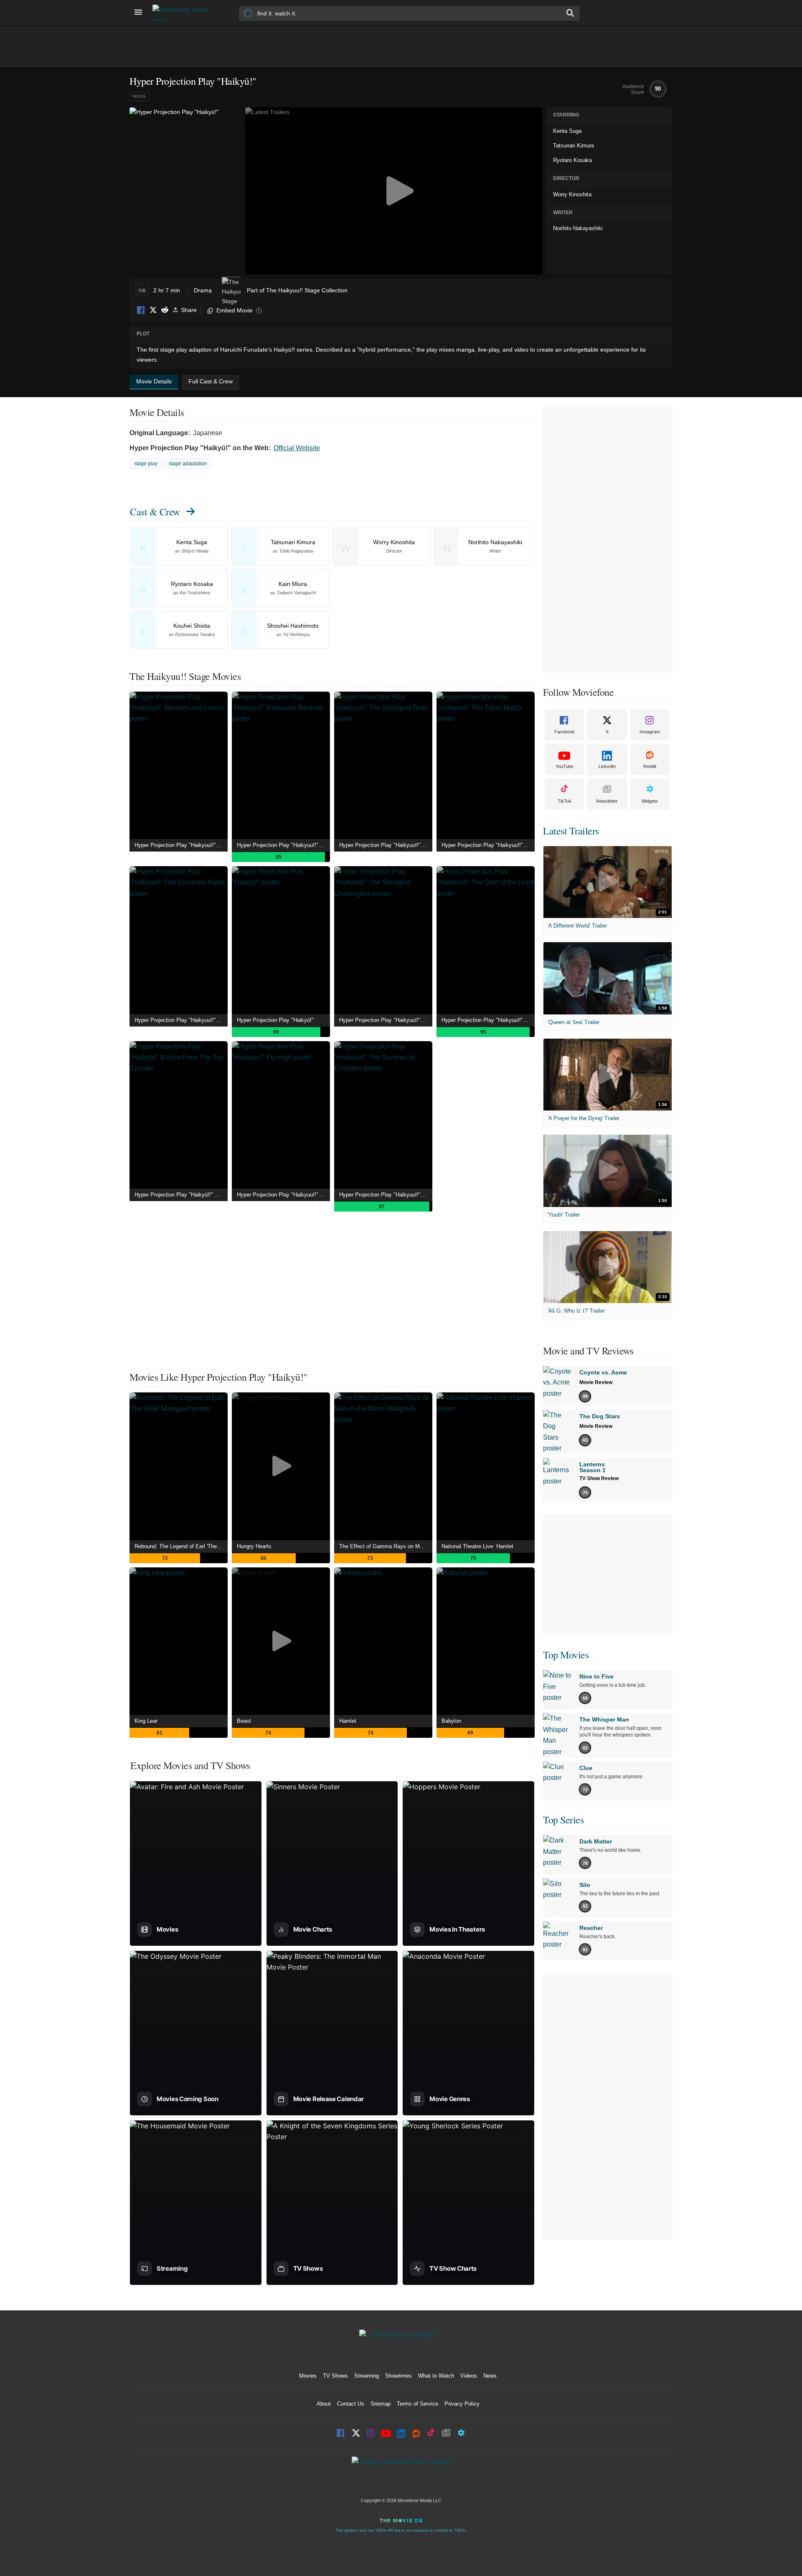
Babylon (451, 1721)
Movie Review (596, 1382)
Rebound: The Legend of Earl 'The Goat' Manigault (181, 1546)
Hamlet (348, 1721)
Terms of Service (417, 2404)
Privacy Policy (462, 2404)
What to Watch (436, 2376)
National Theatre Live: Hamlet (477, 1546)
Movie (139, 96)
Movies (308, 2376)
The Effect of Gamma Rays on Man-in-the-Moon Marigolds (386, 1546)
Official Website (297, 448)
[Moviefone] (184, 13)
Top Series (563, 1820)
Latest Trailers (571, 831)
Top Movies (566, 1655)
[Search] (571, 13)
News (490, 2376)
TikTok (565, 801)
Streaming (367, 2376)
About (324, 2404)
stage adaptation (188, 464)
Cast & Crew (155, 512)
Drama (203, 290)
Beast (244, 1721)
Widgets (650, 801)
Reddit (165, 311)
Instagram (650, 732)
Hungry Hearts (254, 1546)
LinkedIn (607, 766)
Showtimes (398, 2376)
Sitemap (381, 2404)
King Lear (146, 1721)
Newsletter (607, 801)
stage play (146, 464)
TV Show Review (599, 1478)
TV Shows (335, 2376)
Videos (469, 2376)
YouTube (565, 766)
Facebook (141, 311)
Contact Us (351, 2404)
